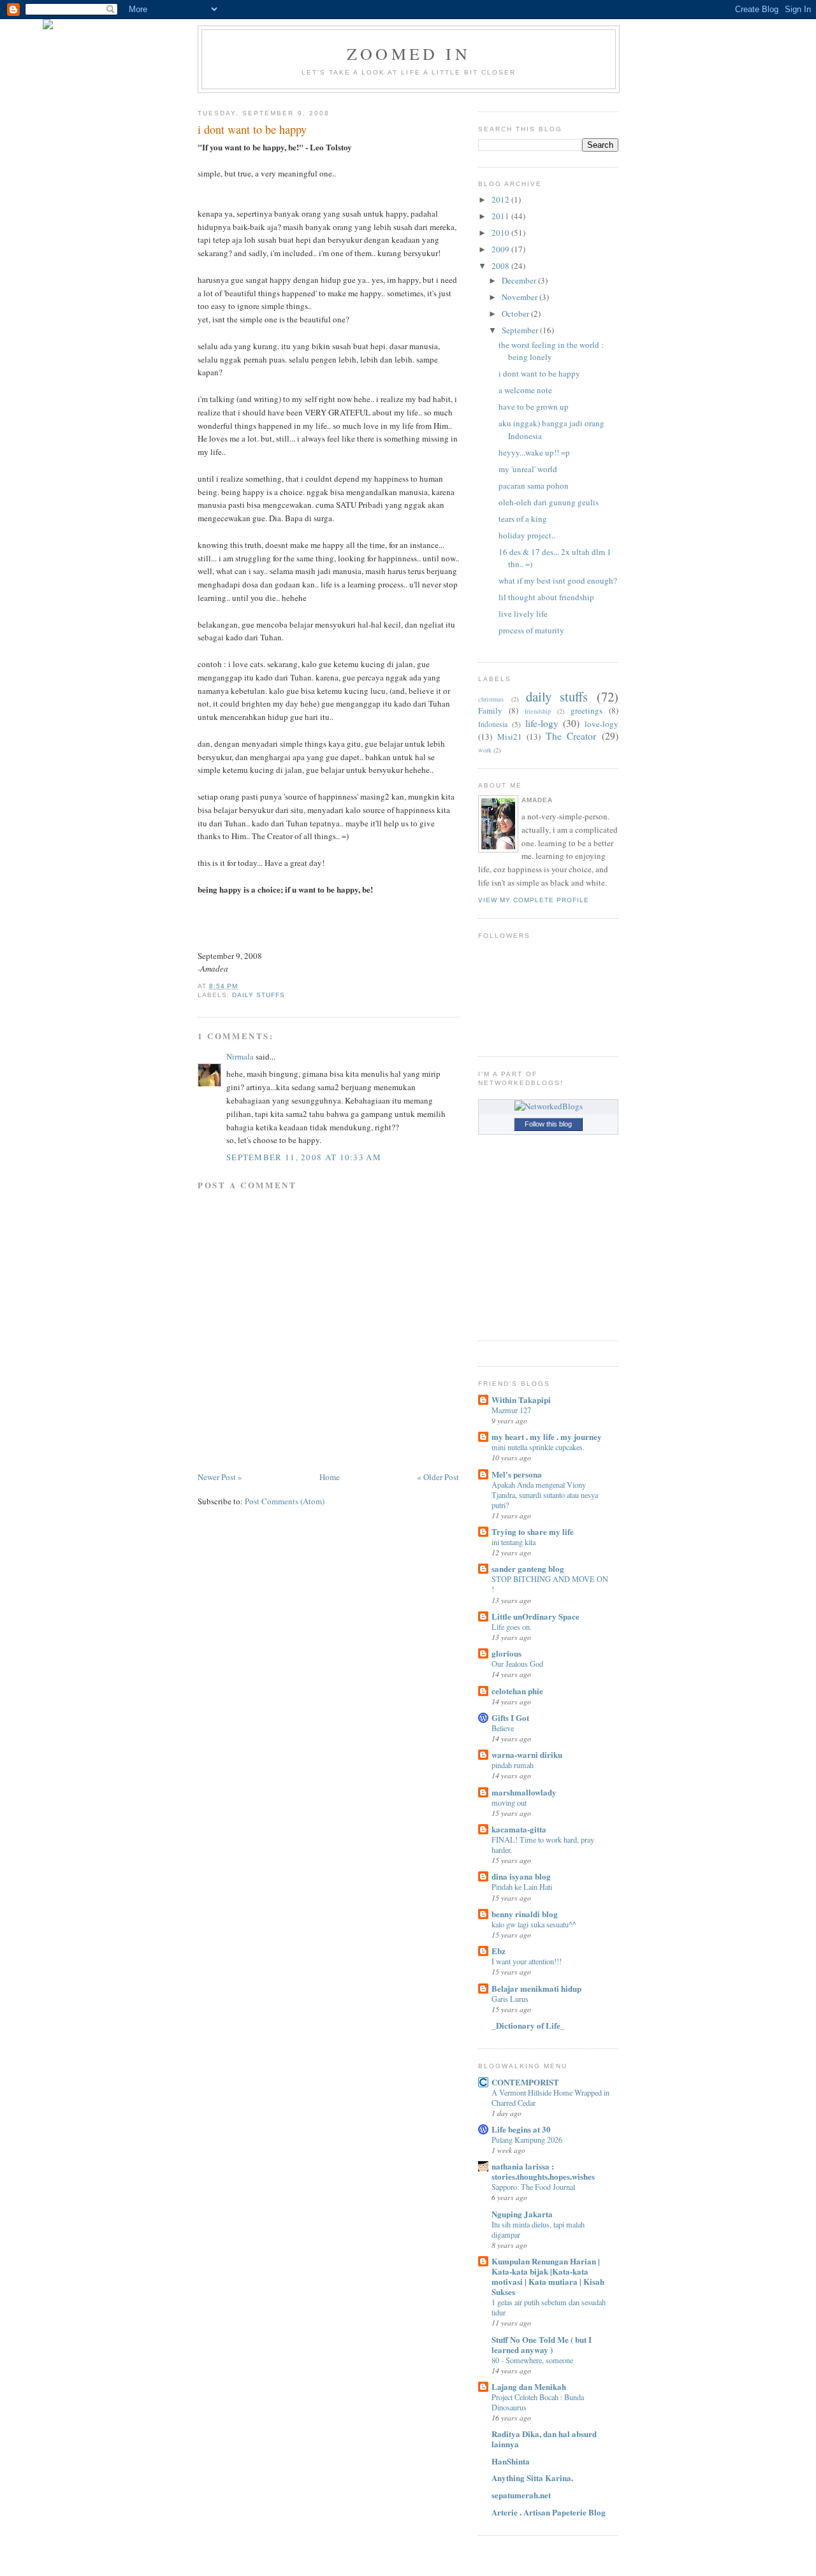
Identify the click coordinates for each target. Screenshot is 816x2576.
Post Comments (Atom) (285, 1501)
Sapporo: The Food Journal (533, 2187)
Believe (503, 1728)
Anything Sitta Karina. (532, 2478)
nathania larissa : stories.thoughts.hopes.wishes (543, 2171)
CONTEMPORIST (525, 2082)
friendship (538, 711)
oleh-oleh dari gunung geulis (549, 502)
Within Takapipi (521, 1400)
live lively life (523, 614)
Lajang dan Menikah (529, 2386)
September (520, 330)
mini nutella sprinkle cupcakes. (538, 1447)
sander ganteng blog (528, 1568)
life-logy (542, 723)
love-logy (601, 724)
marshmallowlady (524, 1792)
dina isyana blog (521, 1876)
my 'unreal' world (528, 469)
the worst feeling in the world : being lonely (551, 351)
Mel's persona (517, 1474)
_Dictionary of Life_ (528, 2025)
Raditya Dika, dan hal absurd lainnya (544, 2439)
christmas (491, 699)
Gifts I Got (510, 1717)
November (520, 297)
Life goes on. (512, 1627)
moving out (509, 1802)
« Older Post (438, 1477)
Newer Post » (220, 1477)
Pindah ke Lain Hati (522, 1887)
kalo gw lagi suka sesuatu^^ (534, 1924)
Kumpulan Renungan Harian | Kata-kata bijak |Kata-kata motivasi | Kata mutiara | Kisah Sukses (548, 2276)
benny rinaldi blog (525, 1914)
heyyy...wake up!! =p (534, 452)
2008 (500, 266)
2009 (500, 249)
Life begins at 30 (521, 2129)
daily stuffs (259, 995)
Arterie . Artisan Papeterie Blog (549, 2512)
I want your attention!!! (527, 1961)
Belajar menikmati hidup (536, 1988)
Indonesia (493, 724)
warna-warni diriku (527, 1754)
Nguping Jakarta (522, 2214)
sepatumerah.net (521, 2495)
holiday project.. (527, 535)
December (519, 280)
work (485, 750)
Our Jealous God (517, 1664)
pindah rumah (513, 1765)
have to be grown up (534, 407)
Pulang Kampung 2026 (527, 2140)
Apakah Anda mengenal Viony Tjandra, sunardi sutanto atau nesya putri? (545, 1495)
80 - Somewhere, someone (532, 2360)
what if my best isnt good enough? (558, 580)
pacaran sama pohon (534, 486)
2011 (500, 216)
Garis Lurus (510, 1999)
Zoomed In (409, 54)
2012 (500, 199)
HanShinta (511, 2461)
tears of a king (523, 519)
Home (330, 1477)
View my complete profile (534, 900)
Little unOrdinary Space (535, 1616)
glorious (506, 1653)
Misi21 (510, 737)
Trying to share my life (533, 1531)
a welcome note (525, 390)
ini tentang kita (514, 1542)
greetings (586, 710)
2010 (500, 233)
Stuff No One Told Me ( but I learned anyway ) (542, 2344)
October (515, 313)
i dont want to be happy (252, 129)
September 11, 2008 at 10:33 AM (304, 1157)
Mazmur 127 (511, 1410)
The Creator (571, 736)
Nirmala (240, 1056)
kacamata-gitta (519, 1829)
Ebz (499, 1951)
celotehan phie (517, 1691)
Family (490, 710)
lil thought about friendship (546, 597)
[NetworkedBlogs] (549, 1106)
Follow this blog (548, 1124)
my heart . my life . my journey (547, 1436)
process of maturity (531, 630)
